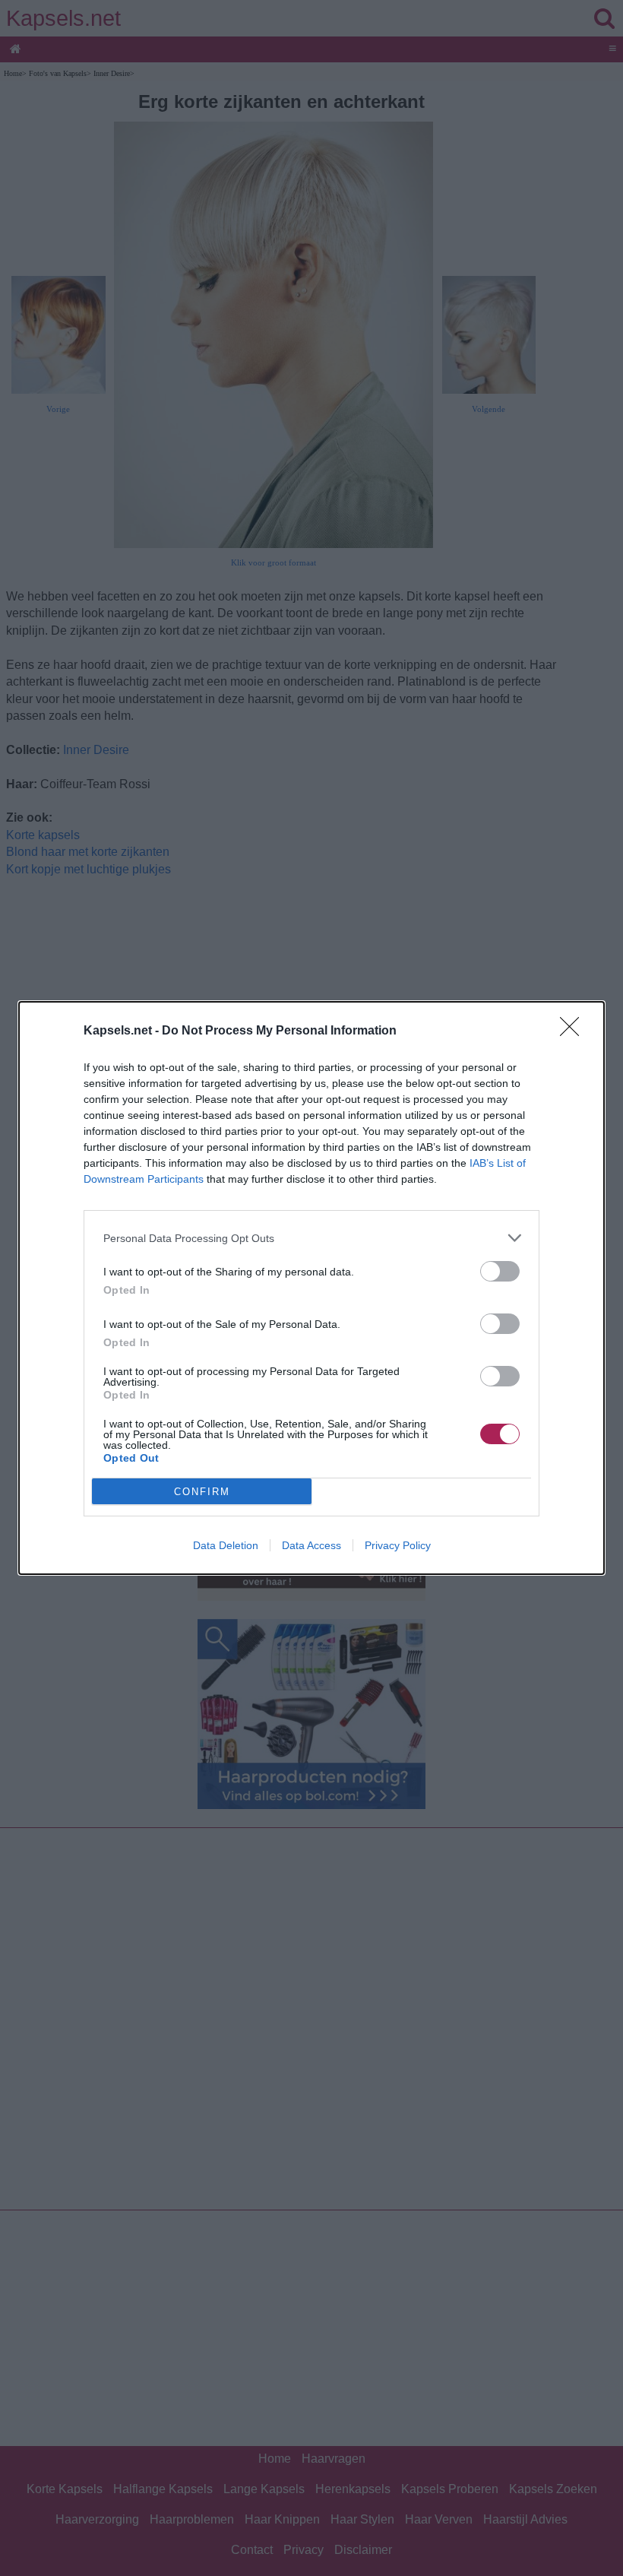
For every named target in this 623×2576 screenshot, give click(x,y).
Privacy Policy (398, 1545)
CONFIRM (202, 1492)
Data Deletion (226, 1545)
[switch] (500, 1271)
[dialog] (311, 1288)
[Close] (574, 1031)
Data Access (311, 1545)
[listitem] (311, 1238)
